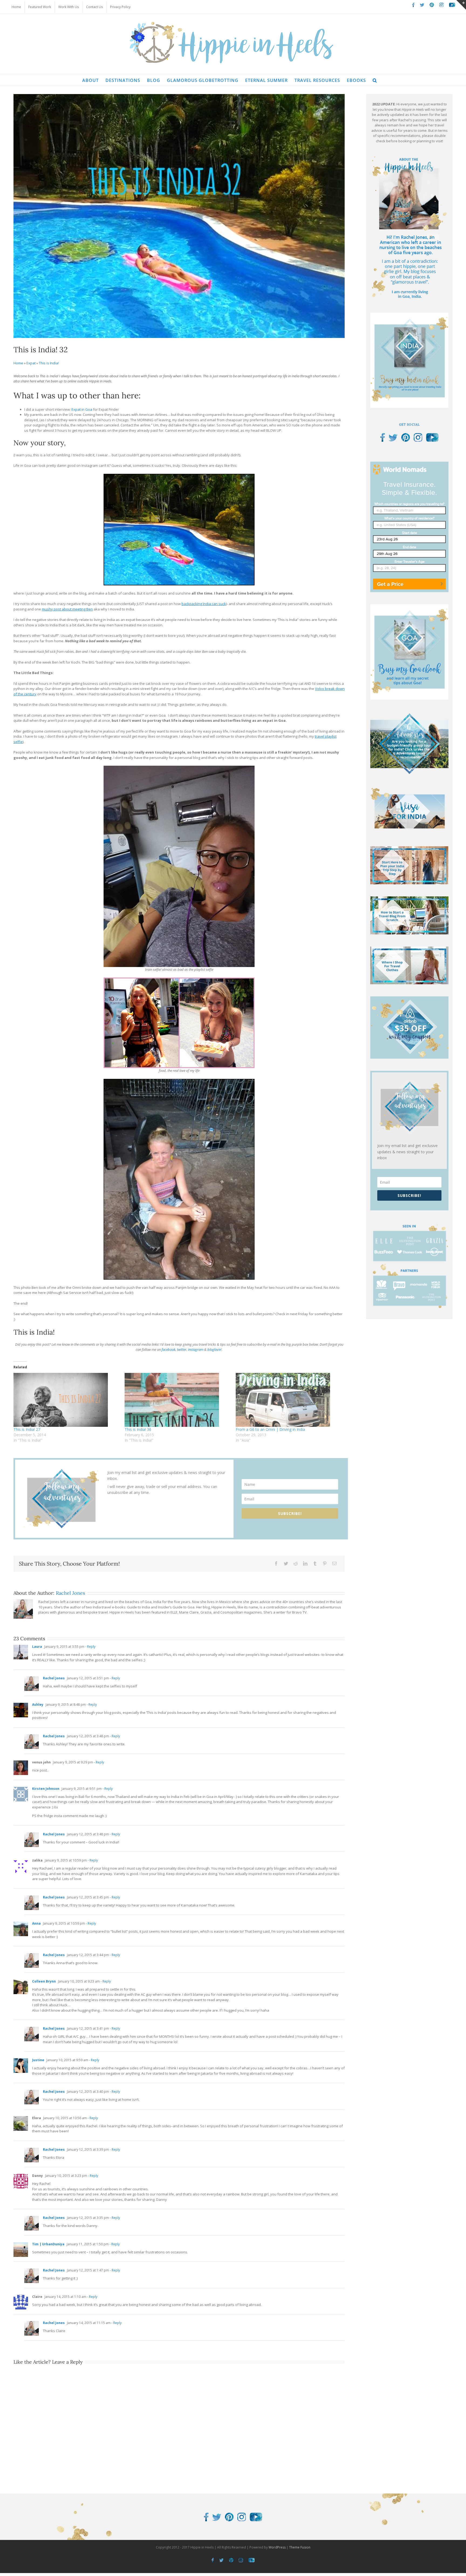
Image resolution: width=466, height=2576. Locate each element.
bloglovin (214, 1349)
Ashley (38, 1705)
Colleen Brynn (44, 1981)
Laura (37, 1647)
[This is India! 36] (177, 1400)
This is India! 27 (27, 1429)
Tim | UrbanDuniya (48, 2244)
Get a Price (390, 584)
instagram (196, 1349)
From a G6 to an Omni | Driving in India (270, 1429)
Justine (38, 2060)
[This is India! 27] (66, 1400)
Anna (36, 1923)
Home (18, 363)
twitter (182, 1349)
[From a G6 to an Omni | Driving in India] (289, 1400)
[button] (375, 80)
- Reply (90, 1647)
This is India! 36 (138, 1429)
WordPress (277, 2547)
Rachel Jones (70, 1593)
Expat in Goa (82, 409)
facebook (168, 1349)
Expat (31, 363)
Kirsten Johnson (46, 1789)
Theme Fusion (300, 2547)
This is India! (49, 363)
